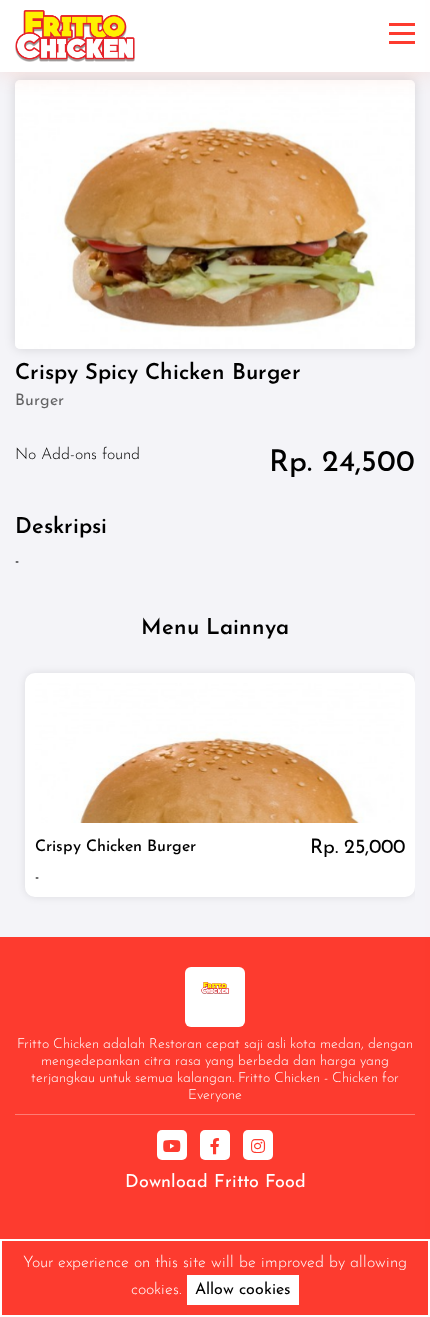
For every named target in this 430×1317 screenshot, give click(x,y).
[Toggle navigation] (402, 36)
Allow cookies (243, 1290)
